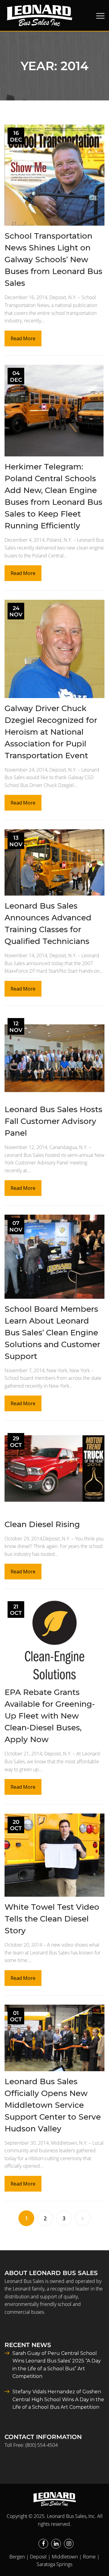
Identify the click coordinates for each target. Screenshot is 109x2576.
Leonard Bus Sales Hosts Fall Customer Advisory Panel (53, 1121)
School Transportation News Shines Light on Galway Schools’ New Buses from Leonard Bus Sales (53, 260)
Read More (23, 338)
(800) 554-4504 (42, 2445)
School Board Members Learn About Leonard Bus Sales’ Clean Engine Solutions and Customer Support (52, 1333)
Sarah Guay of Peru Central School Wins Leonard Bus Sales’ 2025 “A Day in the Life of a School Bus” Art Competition (57, 2365)
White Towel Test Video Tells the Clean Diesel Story (52, 1919)
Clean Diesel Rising (42, 1524)
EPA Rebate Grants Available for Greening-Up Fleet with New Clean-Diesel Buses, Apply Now (50, 1716)
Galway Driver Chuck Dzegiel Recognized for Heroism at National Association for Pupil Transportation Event (51, 732)
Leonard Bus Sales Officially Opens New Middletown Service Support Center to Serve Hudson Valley (53, 2105)
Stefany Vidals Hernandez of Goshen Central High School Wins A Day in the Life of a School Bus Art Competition (58, 2399)
